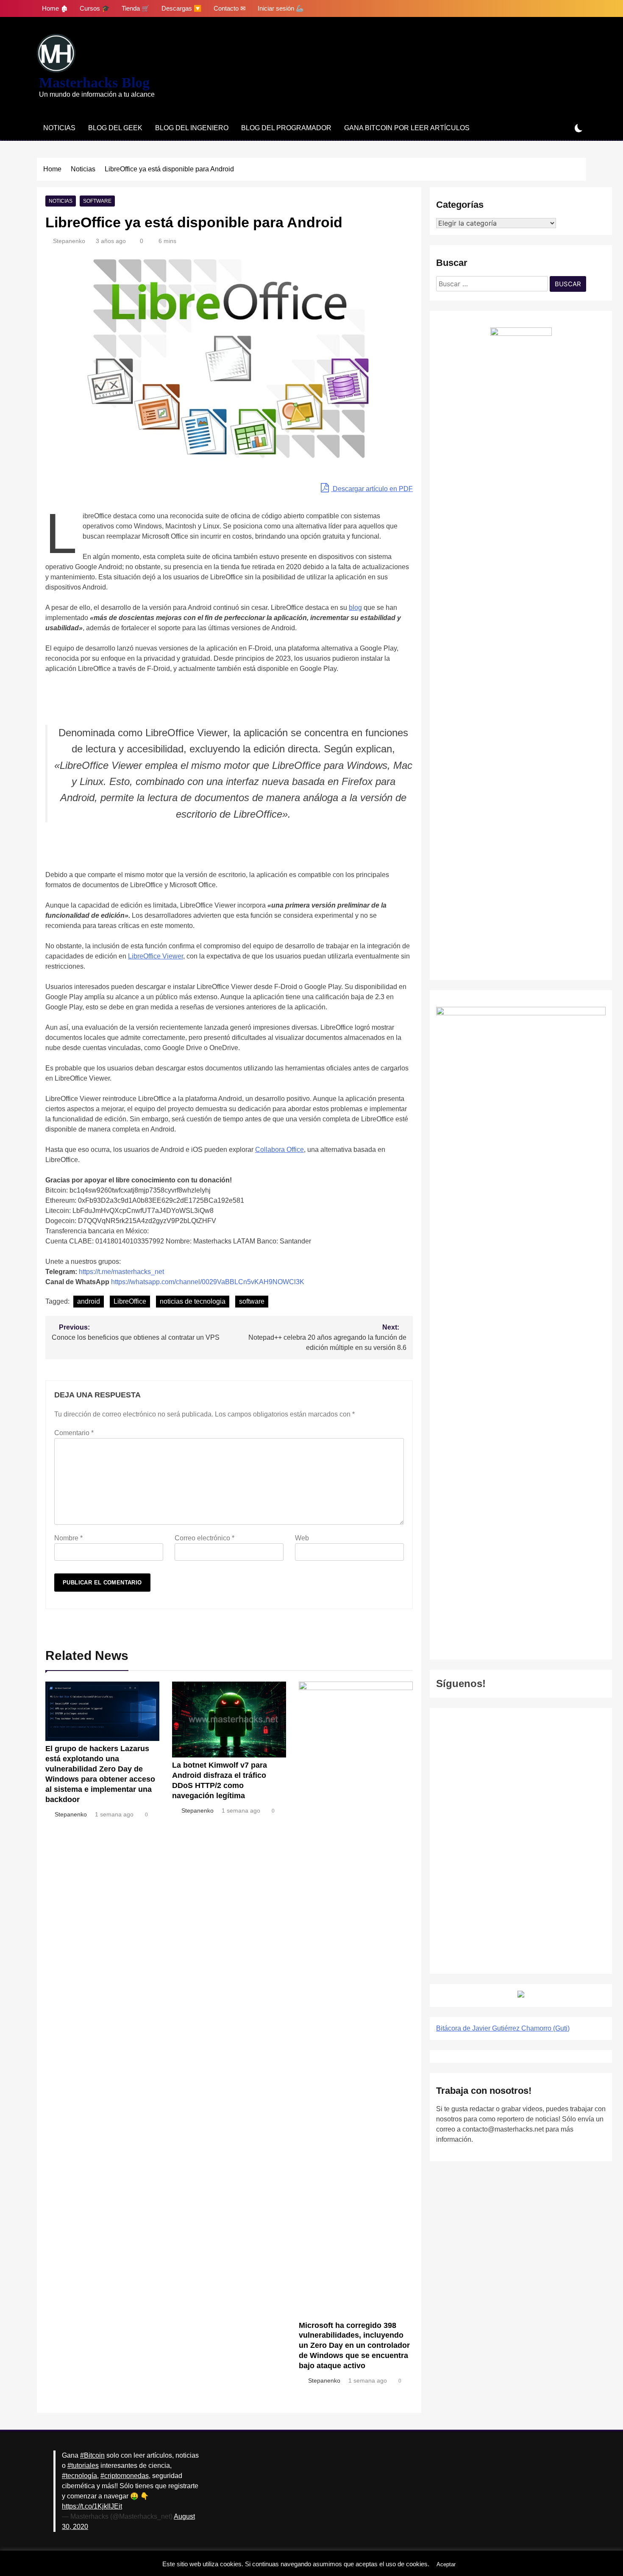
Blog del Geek (115, 128)
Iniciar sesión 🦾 (281, 8)
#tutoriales (83, 2466)
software (252, 1301)
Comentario (74, 1433)
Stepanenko (69, 241)
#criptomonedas (125, 2476)
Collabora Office (280, 1150)
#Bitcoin (92, 2455)
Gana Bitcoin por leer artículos (407, 128)
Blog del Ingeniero (192, 128)
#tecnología (79, 2476)
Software (97, 201)
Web (302, 1538)
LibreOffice (130, 1301)
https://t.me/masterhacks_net (121, 1272)
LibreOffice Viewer (156, 956)
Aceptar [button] (446, 2564)
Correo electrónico (204, 1538)
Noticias (59, 128)
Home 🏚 (55, 8)
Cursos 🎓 (95, 8)
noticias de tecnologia (193, 1301)
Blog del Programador (286, 128)
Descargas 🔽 (182, 8)
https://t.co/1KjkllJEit (92, 2506)
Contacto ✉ (230, 8)
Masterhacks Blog (94, 82)
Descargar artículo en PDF (372, 489)
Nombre (68, 1538)
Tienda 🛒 (136, 8)
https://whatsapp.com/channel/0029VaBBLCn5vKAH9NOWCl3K (208, 1282)
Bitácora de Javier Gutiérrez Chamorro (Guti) (503, 2028)
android (89, 1301)
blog (355, 608)
